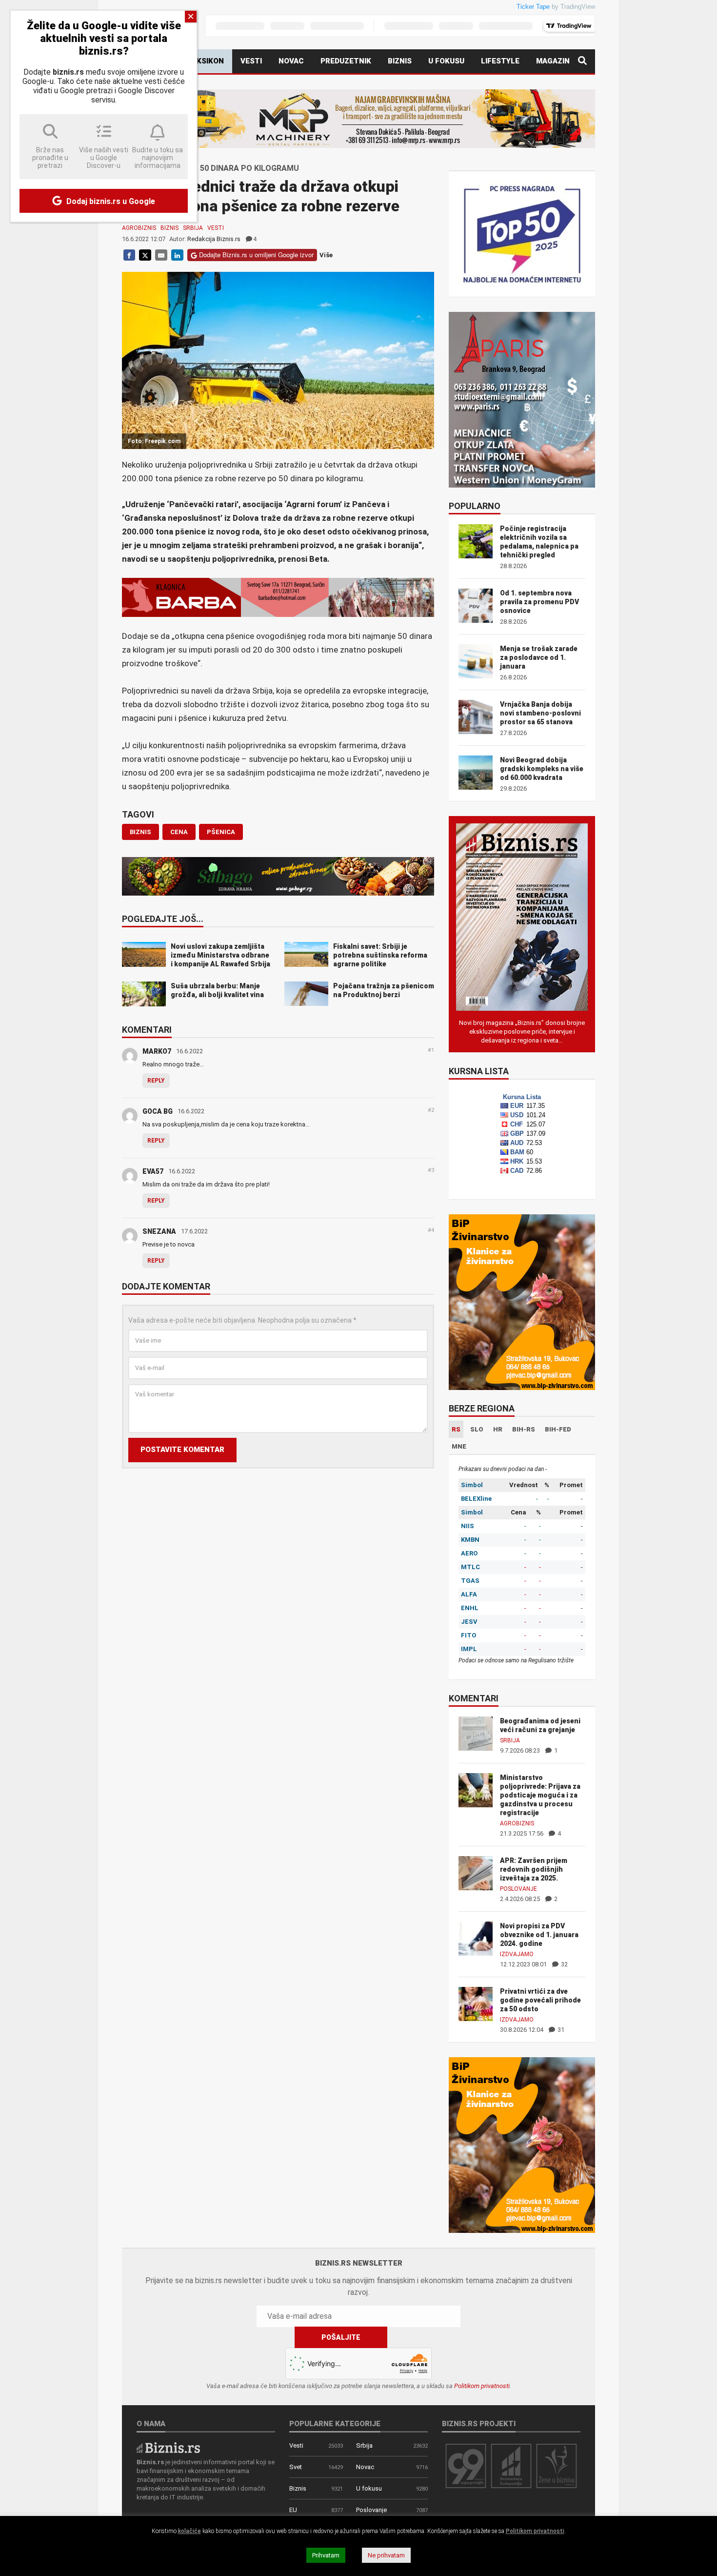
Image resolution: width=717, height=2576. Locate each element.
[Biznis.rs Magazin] (522, 916)
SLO (477, 1429)
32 (564, 1964)
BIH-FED (558, 1429)
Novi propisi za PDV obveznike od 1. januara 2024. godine (539, 1935)
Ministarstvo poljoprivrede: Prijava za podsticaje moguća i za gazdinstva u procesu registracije (540, 1795)
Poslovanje (518, 1889)
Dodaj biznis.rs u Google (110, 201)
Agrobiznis (139, 228)
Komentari (147, 1030)
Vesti (251, 61)
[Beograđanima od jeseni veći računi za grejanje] (476, 1733)
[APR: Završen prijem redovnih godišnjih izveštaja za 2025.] (476, 1872)
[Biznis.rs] (168, 2447)
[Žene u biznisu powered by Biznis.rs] (557, 2465)
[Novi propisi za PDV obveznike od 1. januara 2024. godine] (476, 1938)
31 (560, 2030)
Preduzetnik (346, 61)
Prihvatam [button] (326, 2555)
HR (498, 1429)
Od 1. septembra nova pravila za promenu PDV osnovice (539, 602)
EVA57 (153, 1171)
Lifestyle (500, 61)
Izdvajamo (517, 1954)
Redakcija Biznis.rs (214, 239)
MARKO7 (157, 1051)
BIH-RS (524, 1429)
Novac (291, 61)
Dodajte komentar (166, 1287)
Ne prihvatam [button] (386, 2555)
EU (293, 2510)
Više (326, 255)
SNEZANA (159, 1231)
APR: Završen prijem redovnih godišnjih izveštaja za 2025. (534, 1869)
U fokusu (446, 61)
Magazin (553, 61)
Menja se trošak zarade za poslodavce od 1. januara (539, 657)
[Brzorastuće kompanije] (511, 2465)
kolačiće (189, 2531)
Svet (296, 2467)
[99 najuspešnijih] (466, 2465)
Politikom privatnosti (482, 2386)
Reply (156, 1081)
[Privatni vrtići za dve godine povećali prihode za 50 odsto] (476, 2003)
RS (456, 1429)
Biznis (400, 61)
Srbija (193, 228)
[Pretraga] (582, 61)
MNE (459, 1446)
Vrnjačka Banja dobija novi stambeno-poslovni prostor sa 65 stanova (540, 713)
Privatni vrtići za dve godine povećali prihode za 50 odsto (540, 2000)
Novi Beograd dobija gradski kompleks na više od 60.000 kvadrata (542, 769)
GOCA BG (158, 1111)
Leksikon (206, 61)
